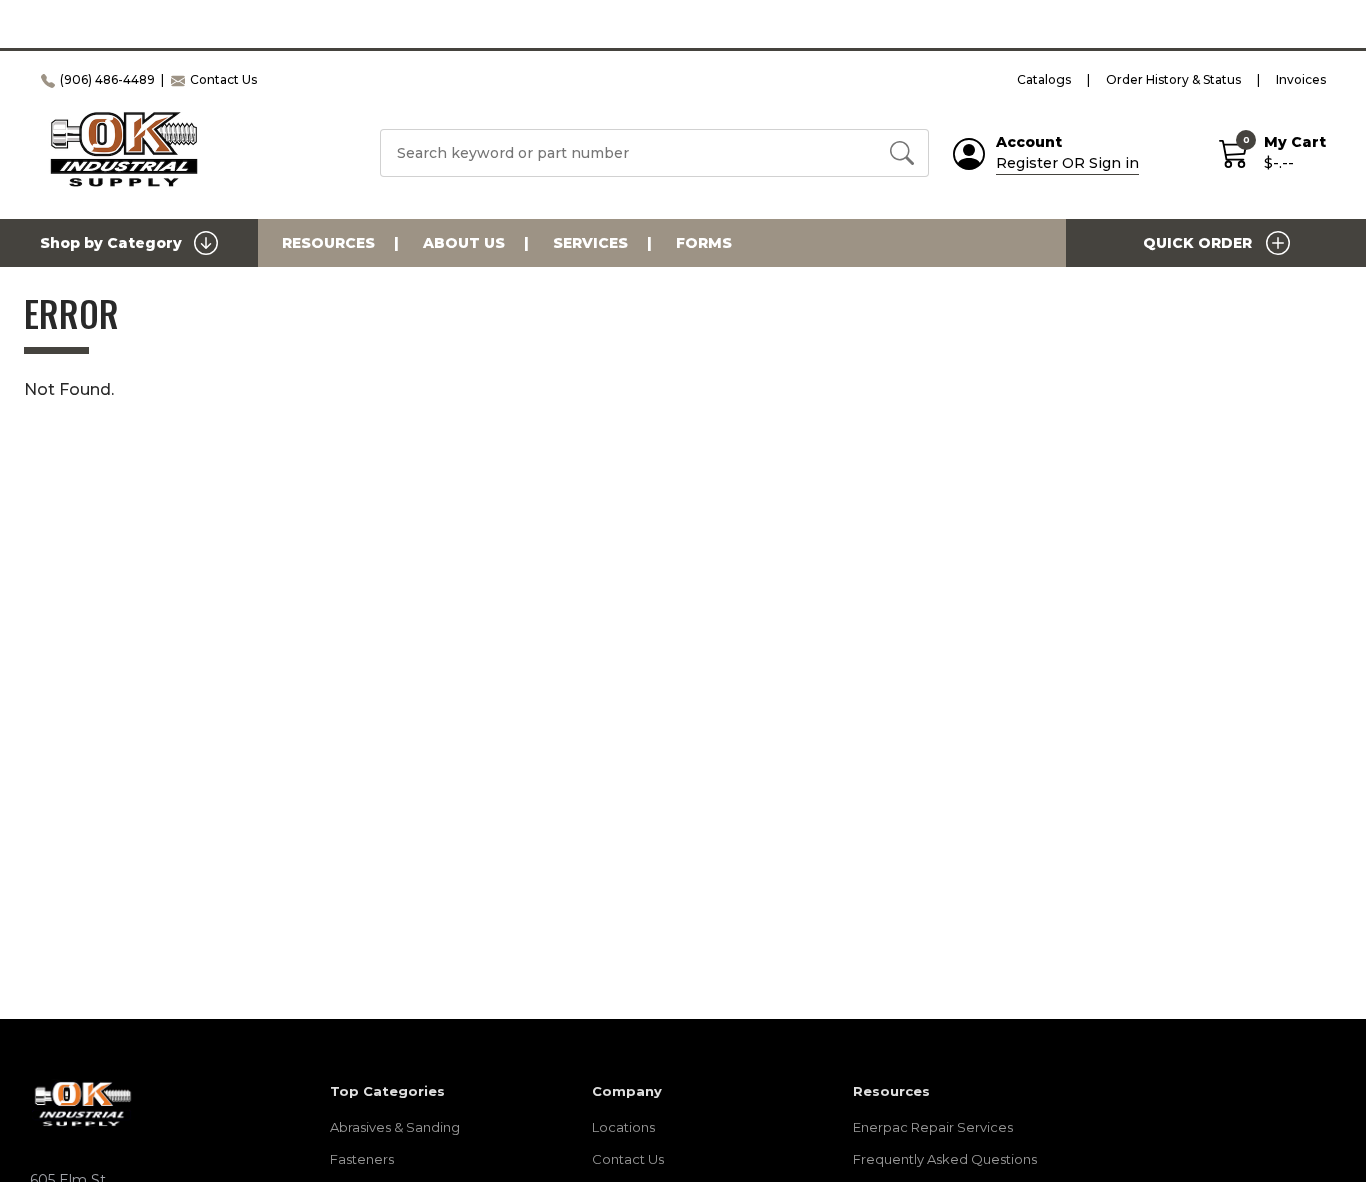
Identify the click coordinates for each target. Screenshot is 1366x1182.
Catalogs (1044, 79)
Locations (623, 1127)
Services (590, 243)
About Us (464, 243)
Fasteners (362, 1159)
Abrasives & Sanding (395, 1127)
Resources (328, 243)
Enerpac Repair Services (933, 1127)
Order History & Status (1173, 79)
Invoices (1301, 79)
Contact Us (628, 1159)
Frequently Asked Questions (945, 1159)
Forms (704, 243)
